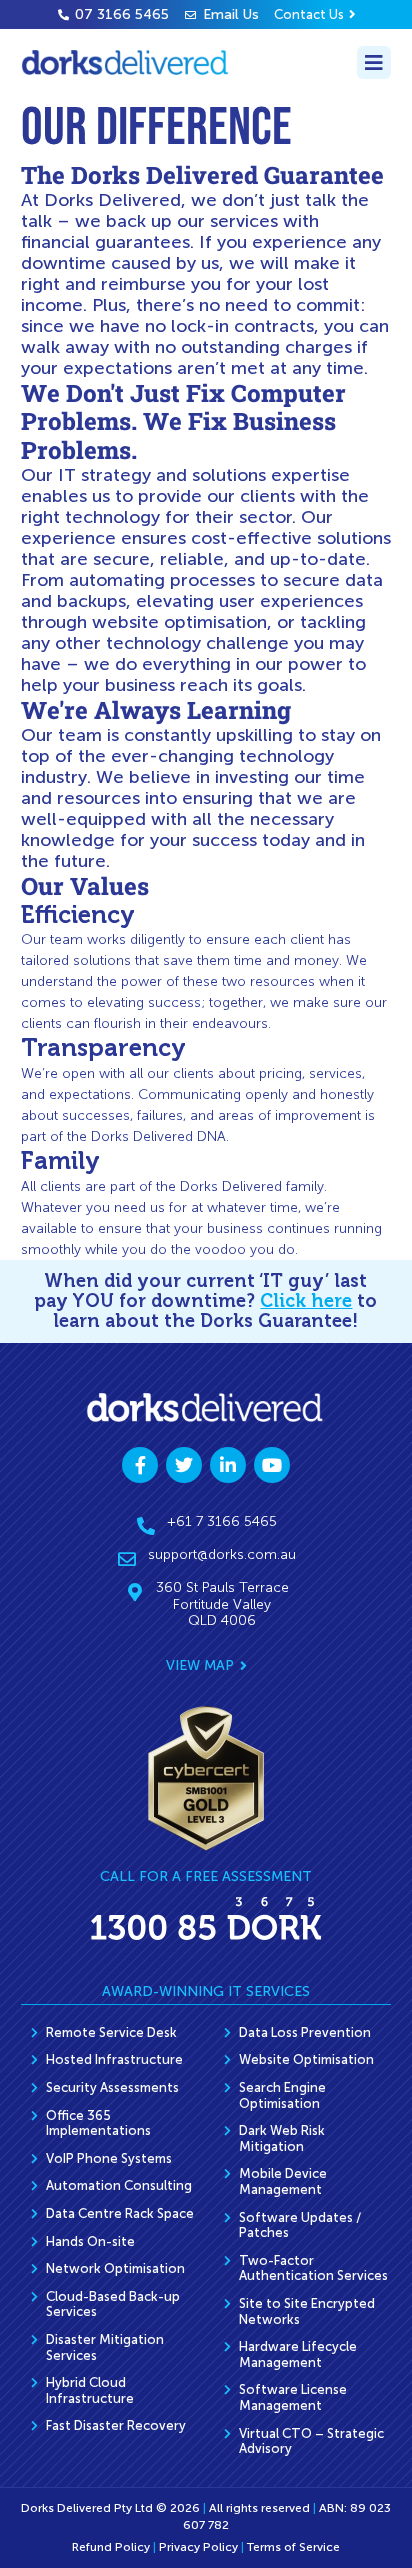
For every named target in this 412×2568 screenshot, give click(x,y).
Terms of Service (293, 2547)
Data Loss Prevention (305, 2032)
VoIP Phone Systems (109, 2158)
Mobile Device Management (283, 2181)
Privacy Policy (198, 2547)
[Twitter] (184, 1465)
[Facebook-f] (140, 1465)
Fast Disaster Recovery (116, 2425)
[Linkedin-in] (228, 1465)
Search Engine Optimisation (282, 2095)
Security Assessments (112, 2087)
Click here (306, 1301)
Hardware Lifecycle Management (298, 2354)
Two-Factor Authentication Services (313, 2268)
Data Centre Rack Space (120, 2213)
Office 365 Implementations (98, 2123)
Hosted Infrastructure (114, 2059)
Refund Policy (111, 2547)
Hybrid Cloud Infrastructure (90, 2390)
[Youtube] (272, 1465)
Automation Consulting (119, 2185)
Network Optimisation (115, 2268)
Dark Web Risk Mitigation (282, 2138)
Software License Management (293, 2397)
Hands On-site (90, 2241)
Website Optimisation (306, 2059)
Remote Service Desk (111, 2032)
